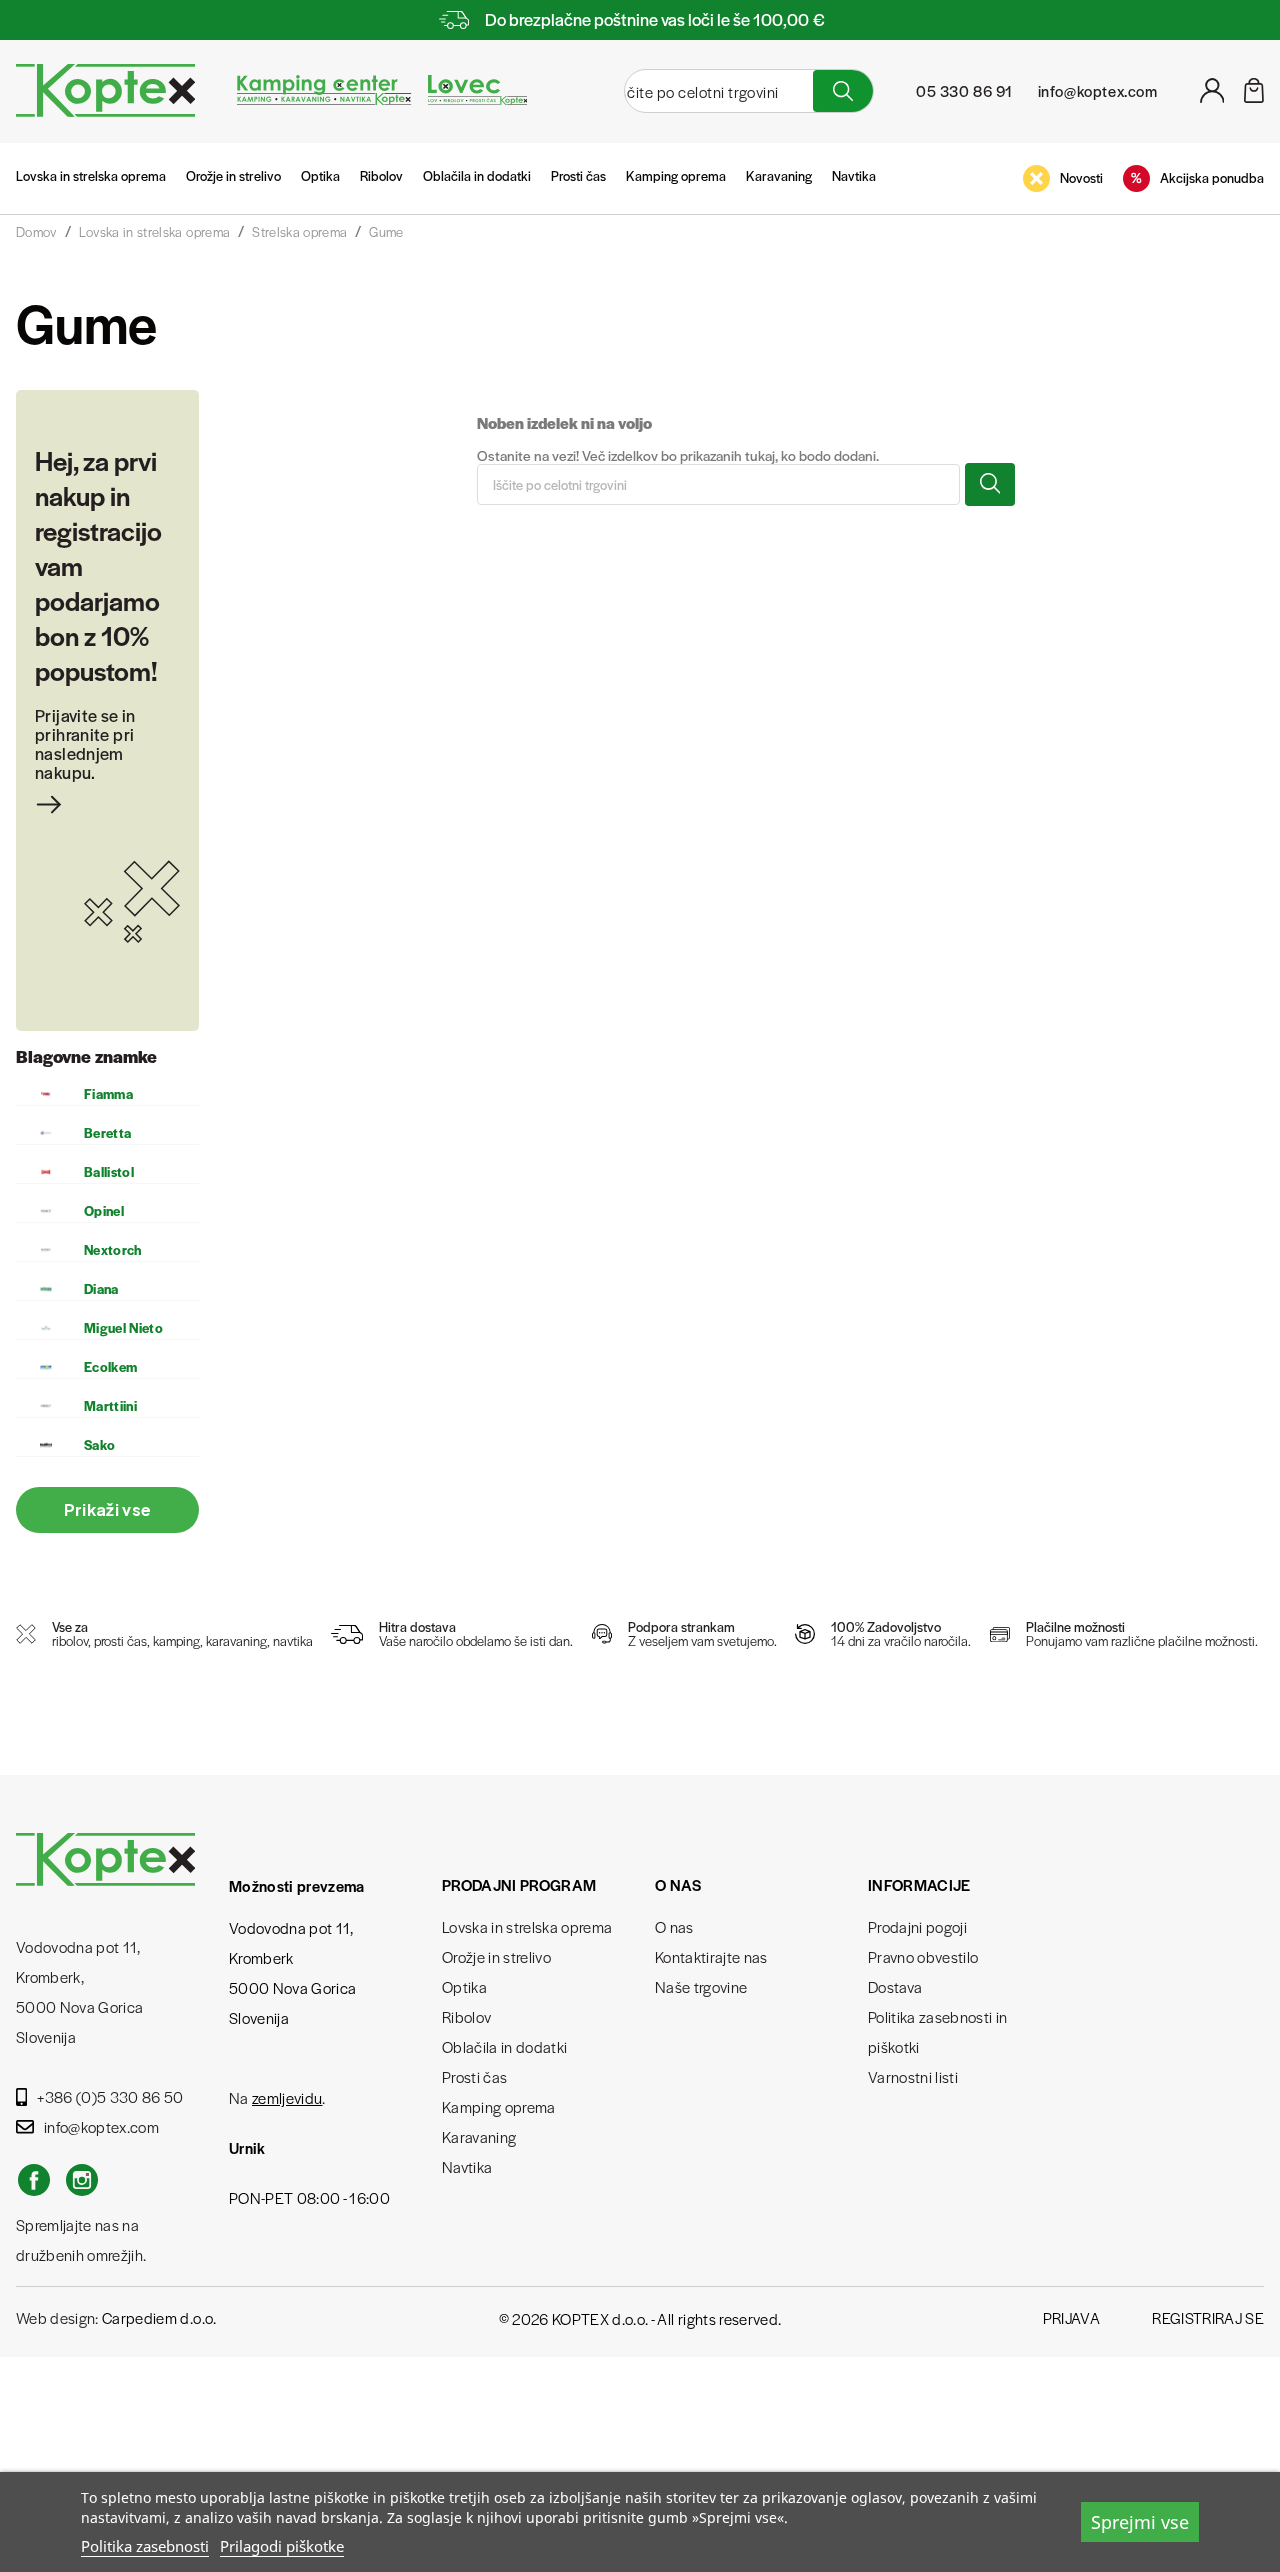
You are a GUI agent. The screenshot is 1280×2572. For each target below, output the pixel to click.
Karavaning (779, 175)
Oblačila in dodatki (477, 175)
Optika (320, 175)
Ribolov (381, 175)
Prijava (1071, 2317)
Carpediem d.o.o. (159, 2317)
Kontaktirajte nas (711, 1956)
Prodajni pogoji (917, 1926)
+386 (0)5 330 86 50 (110, 2096)
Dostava (895, 1986)
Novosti (1081, 177)
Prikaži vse (108, 1509)
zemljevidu (287, 2097)
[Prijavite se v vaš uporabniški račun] (1212, 96)
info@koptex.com (101, 2126)
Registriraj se (1208, 2317)
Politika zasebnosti (145, 2546)
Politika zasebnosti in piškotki (937, 2031)
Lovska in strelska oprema (91, 175)
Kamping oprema (676, 175)
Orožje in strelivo (233, 175)
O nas (674, 1926)
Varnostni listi (913, 2076)
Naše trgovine (701, 1986)
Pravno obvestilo (923, 1956)
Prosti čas (578, 175)
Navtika (854, 175)
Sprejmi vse (1140, 2522)
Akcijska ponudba (1212, 177)
